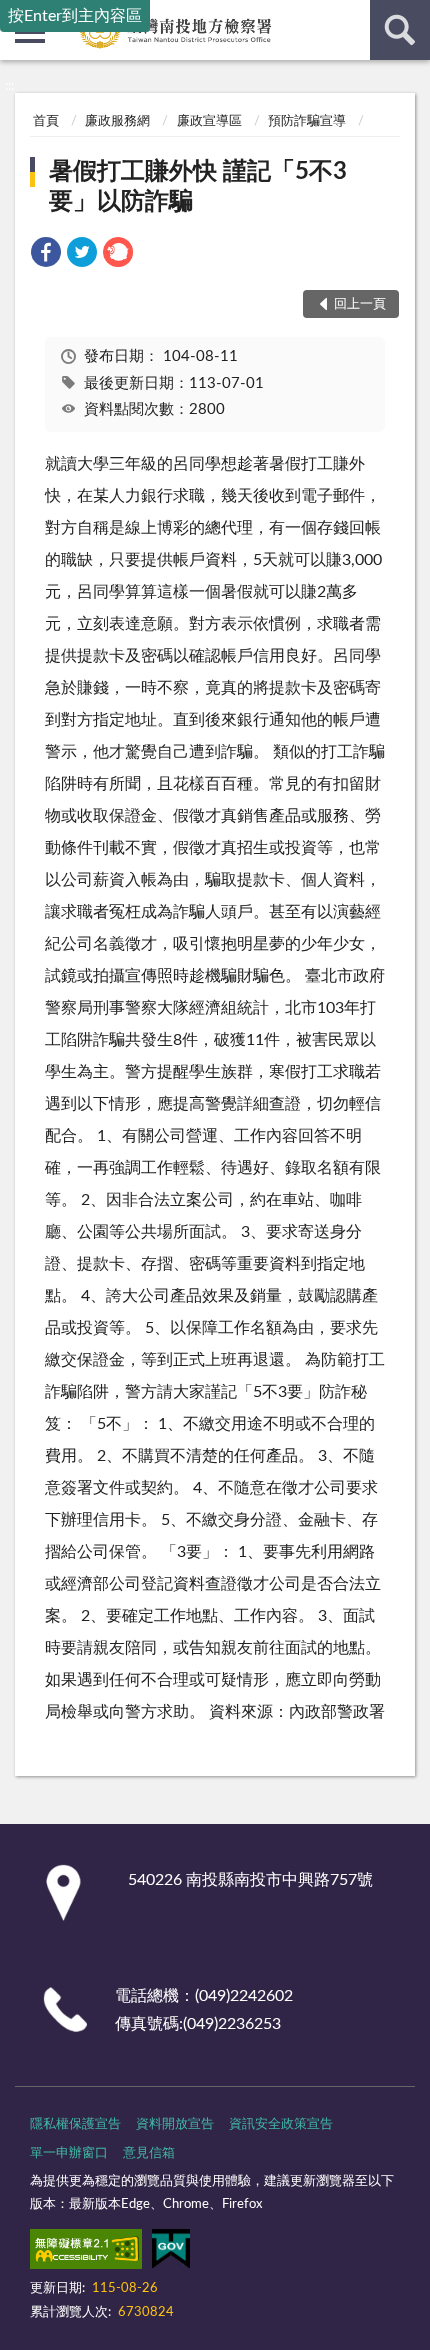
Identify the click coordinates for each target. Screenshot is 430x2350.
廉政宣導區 (209, 121)
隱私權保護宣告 (75, 2124)
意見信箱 (149, 2153)
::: (9, 86)
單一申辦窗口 (69, 2153)
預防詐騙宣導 (307, 121)
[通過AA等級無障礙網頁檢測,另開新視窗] (86, 2253)
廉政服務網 (117, 121)
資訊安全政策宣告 (281, 2124)
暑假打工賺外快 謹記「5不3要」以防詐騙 (198, 187)
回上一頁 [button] (360, 304)
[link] (46, 255)
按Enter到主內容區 (75, 16)
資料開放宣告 (175, 2124)
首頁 (46, 121)
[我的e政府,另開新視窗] (171, 2253)
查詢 (400, 30)
